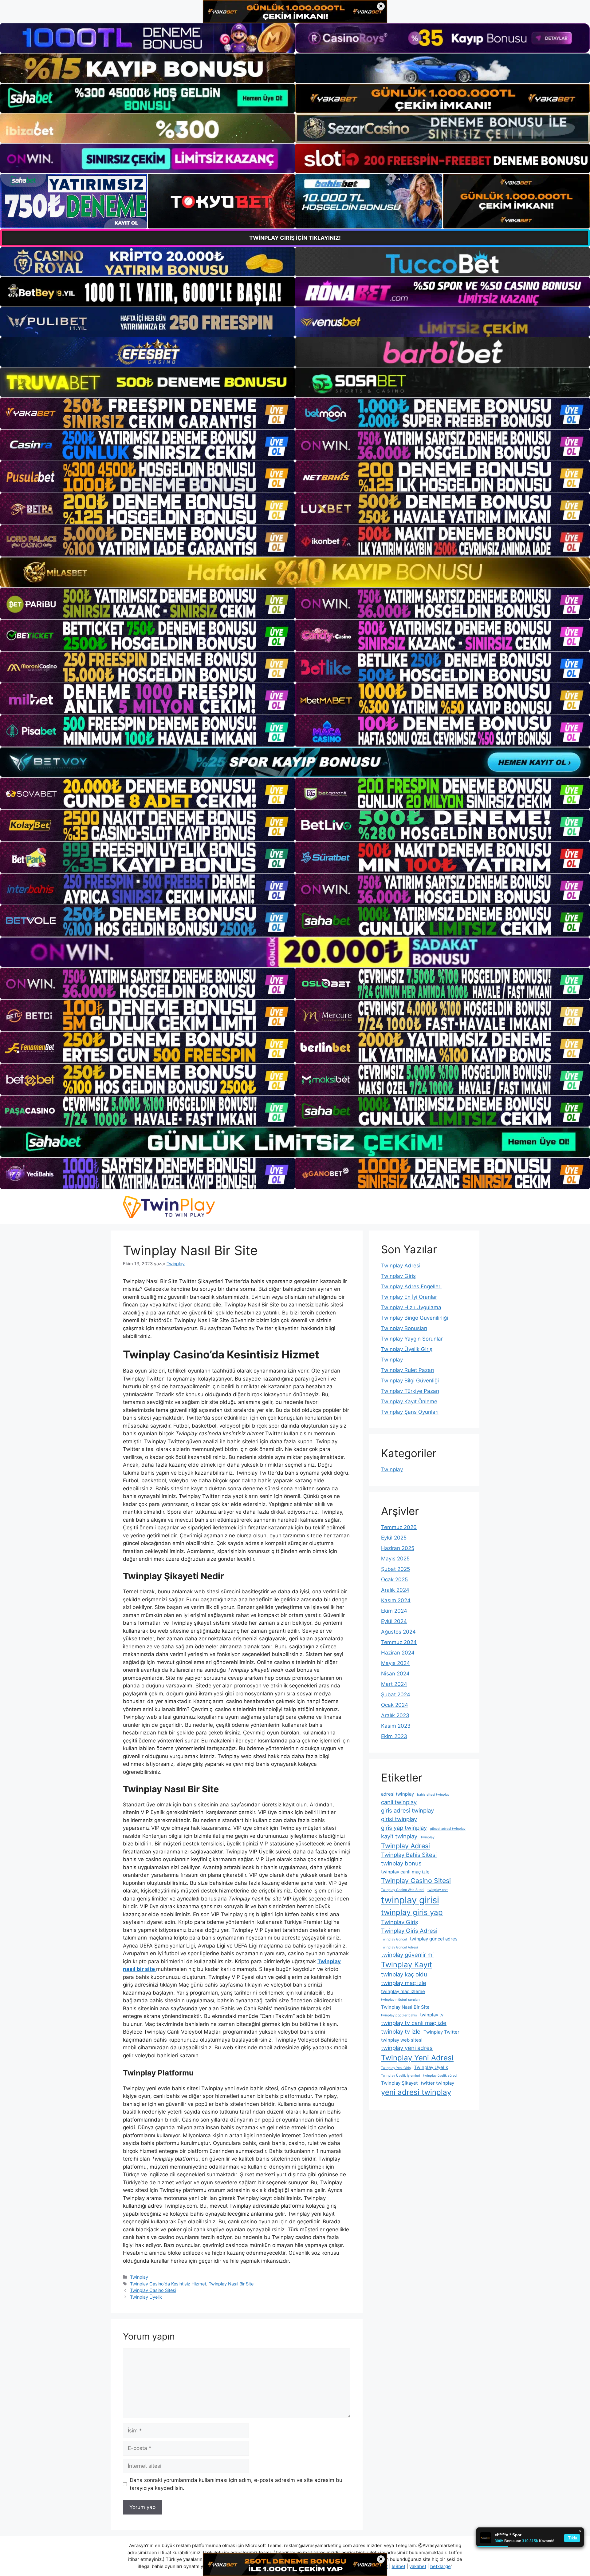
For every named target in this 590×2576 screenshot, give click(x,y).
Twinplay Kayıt (407, 1965)
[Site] (147, 413)
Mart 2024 (394, 1684)
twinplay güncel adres (434, 1939)
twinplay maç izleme (403, 1991)
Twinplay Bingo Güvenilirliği (415, 1318)
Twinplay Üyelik (146, 2297)
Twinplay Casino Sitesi (153, 2290)
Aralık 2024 (395, 1590)
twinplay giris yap (412, 1912)
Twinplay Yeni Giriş (396, 2068)
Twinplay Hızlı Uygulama (411, 1307)
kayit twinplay (399, 1836)
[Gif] (295, 572)
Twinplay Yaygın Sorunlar (412, 1339)
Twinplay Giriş (398, 1276)
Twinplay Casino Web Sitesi (403, 1890)
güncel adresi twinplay (448, 1829)
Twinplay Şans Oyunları (410, 1412)
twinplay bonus (401, 1863)
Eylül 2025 (394, 1538)
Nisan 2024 (395, 1674)
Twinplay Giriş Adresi (409, 1931)
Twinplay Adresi (401, 1266)
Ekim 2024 (394, 1611)
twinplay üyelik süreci (440, 2076)
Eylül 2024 (394, 1621)
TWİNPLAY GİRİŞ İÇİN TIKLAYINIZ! (295, 238)
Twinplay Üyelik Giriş (407, 1349)
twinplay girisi (410, 1900)
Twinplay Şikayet (399, 2083)
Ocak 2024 (395, 1705)
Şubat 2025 (395, 1569)
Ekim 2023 (394, 1736)
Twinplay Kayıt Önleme (409, 1401)
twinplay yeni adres (407, 2048)
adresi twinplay (397, 1794)
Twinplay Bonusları (404, 1328)
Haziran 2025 (398, 1548)
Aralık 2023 (395, 1715)
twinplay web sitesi (402, 2040)
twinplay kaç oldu (404, 1974)
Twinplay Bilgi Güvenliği (410, 1381)
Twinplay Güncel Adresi (399, 1947)
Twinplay (139, 2277)
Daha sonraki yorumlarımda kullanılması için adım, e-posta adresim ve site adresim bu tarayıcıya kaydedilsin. (236, 2484)
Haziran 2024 (398, 1653)
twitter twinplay (437, 2083)
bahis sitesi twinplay (433, 1795)
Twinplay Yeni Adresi (417, 2058)
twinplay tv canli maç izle (414, 2023)
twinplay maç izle (404, 1983)
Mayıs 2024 (395, 1663)
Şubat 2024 (396, 1694)
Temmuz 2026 (399, 1527)
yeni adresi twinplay (416, 2092)
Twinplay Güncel (394, 1939)
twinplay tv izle (401, 2031)
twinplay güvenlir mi (407, 1955)
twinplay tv (432, 2015)
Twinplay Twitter (441, 2032)
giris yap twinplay (404, 1828)
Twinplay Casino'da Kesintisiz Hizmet (168, 2284)
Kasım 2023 (396, 1726)
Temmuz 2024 (399, 1642)
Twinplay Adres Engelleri (411, 1286)
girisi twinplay (399, 1819)
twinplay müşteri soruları (400, 2000)
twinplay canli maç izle (405, 1872)
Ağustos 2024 (398, 1632)
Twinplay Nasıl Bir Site (231, 2284)
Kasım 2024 (396, 1600)
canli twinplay (399, 1802)
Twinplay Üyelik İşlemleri (401, 2076)
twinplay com (438, 1890)
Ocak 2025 (394, 1579)
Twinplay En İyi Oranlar (409, 1297)
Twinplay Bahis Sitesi (409, 1855)
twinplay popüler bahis (399, 2015)
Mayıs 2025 (395, 1559)
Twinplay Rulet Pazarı (407, 1370)
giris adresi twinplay (407, 1810)
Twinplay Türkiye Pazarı (410, 1391)
